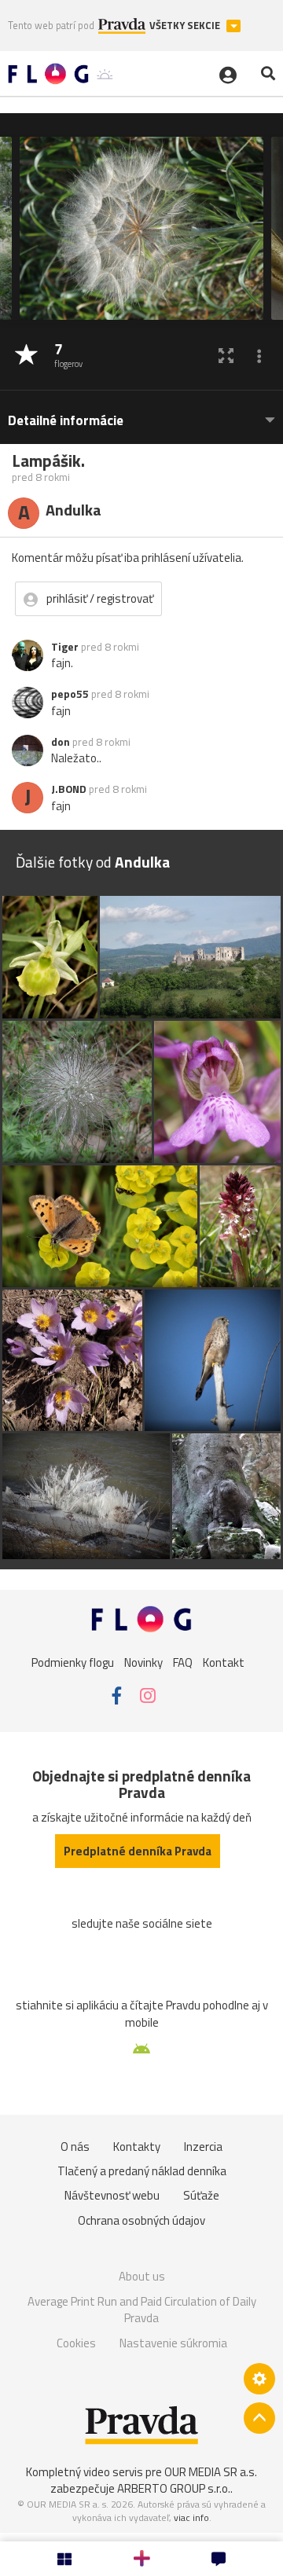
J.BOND (69, 789)
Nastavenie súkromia (173, 2343)
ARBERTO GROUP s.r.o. (174, 2488)
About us (142, 2276)
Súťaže (201, 2195)
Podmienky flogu (73, 1662)
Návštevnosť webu (112, 2195)
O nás (75, 2147)
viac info (191, 2517)
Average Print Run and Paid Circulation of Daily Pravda (142, 2310)
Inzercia (203, 2147)
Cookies (76, 2343)
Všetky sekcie (186, 26)
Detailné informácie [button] (66, 421)
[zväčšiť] (226, 356)
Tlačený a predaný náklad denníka (142, 2171)
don (61, 742)
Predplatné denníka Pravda (138, 1851)
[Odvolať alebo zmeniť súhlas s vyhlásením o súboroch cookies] (259, 2379)
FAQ (183, 1662)
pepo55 (70, 694)
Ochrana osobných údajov (141, 2220)
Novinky (143, 1662)
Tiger (65, 647)
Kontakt (224, 1662)
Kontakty (137, 2147)
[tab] (141, 413)
